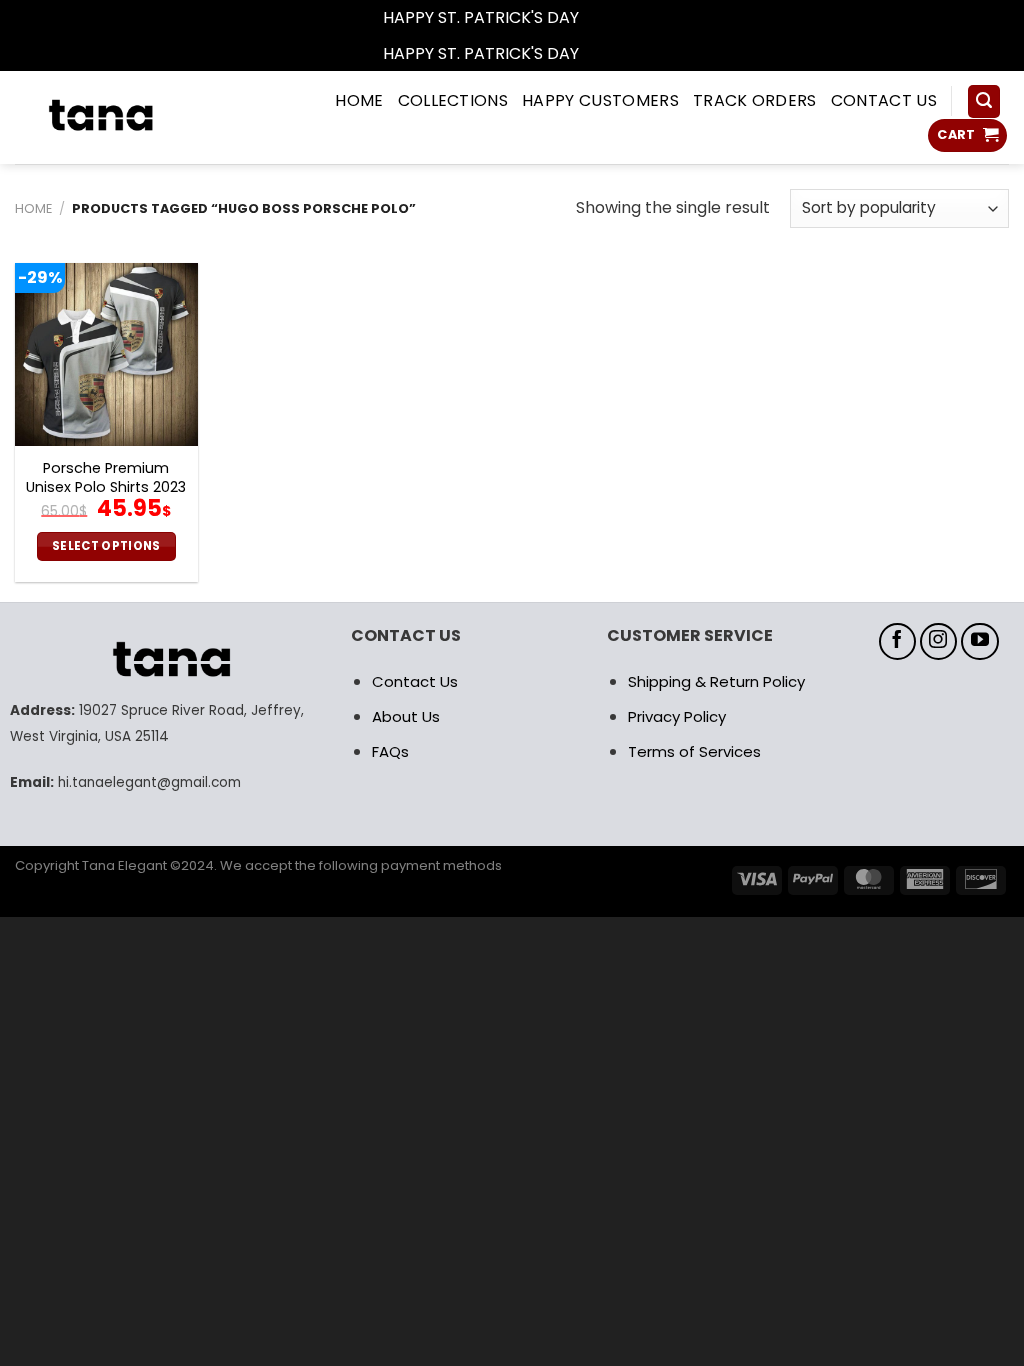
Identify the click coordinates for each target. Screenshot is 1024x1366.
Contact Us (415, 681)
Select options (106, 546)
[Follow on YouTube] (980, 642)
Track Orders (755, 100)
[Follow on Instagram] (939, 642)
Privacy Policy (677, 716)
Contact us (884, 100)
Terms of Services (694, 751)
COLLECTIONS (453, 100)
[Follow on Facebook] (898, 642)
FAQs (390, 751)
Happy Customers (600, 100)
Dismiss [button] (612, 17)
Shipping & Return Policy (716, 681)
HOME (359, 100)
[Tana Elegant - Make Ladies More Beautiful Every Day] (137, 117)
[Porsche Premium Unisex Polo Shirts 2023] (106, 354)
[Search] (984, 101)
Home (33, 208)
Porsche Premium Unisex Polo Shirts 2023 (106, 477)
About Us (406, 716)
